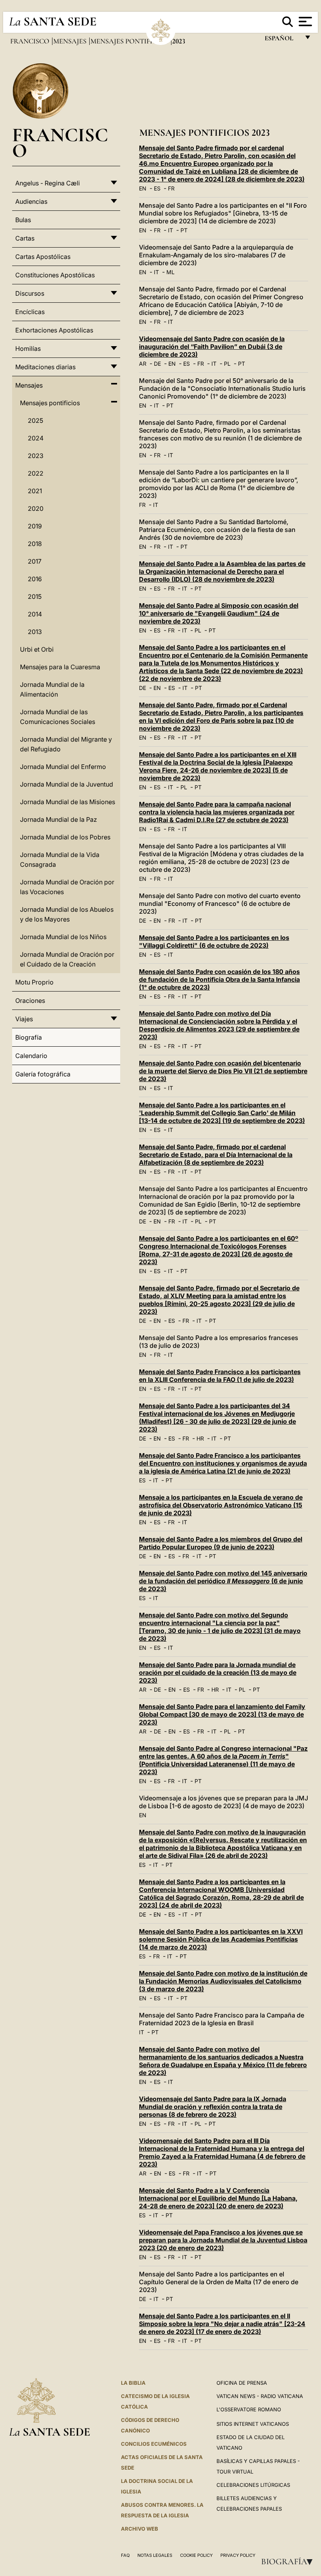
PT (184, 230)
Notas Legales (155, 2555)
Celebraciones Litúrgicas (253, 2485)
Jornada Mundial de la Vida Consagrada (60, 860)
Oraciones (30, 1001)
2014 (35, 614)
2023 (36, 456)
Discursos (30, 293)
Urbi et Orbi (37, 649)
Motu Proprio (34, 982)
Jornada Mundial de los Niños (63, 937)
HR (200, 1438)
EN (143, 188)
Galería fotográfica (43, 1074)
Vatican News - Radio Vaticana (260, 2396)
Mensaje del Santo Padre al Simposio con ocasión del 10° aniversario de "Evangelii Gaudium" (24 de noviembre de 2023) (219, 613)
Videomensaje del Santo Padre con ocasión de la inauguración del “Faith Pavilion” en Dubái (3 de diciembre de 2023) (212, 347)
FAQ (125, 2555)
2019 (35, 526)
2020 (36, 508)
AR (143, 364)
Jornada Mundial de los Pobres (65, 837)
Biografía (289, 2562)
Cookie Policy (196, 2555)
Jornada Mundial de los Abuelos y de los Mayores (67, 914)
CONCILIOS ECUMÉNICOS (154, 2444)
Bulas (23, 220)
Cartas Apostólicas (43, 257)
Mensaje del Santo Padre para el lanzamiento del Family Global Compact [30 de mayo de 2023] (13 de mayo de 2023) (222, 1714)
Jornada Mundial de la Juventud (67, 784)
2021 (35, 491)
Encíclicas (30, 312)
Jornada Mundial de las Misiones (68, 802)
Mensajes (71, 41)
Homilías (28, 348)
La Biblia (133, 2383)
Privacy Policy (238, 2555)
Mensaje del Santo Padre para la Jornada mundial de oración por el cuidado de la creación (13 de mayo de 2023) (218, 1672)
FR (171, 188)
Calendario (31, 1056)
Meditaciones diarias (45, 367)
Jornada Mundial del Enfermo (63, 767)
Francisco (31, 41)
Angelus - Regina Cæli (48, 183)
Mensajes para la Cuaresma (60, 667)
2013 (35, 632)
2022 (36, 473)
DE (157, 364)
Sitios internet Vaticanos (253, 2424)
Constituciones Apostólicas (55, 275)
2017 (35, 561)
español (282, 40)
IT (170, 230)
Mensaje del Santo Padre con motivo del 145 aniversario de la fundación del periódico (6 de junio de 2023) (223, 1581)
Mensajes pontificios (130, 41)
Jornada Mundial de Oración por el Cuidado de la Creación (67, 959)
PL (227, 364)
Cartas (25, 238)
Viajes (24, 1019)
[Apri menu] (304, 22)
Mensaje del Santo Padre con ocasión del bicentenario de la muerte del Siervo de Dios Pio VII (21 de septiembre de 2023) (223, 1071)
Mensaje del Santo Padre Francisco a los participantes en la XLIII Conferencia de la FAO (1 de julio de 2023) (220, 1376)
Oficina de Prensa (242, 2383)
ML (170, 272)
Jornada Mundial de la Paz (59, 819)
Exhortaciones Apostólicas (54, 330)
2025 (35, 420)
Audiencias (31, 201)
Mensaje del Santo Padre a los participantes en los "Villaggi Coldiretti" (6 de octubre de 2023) (214, 941)
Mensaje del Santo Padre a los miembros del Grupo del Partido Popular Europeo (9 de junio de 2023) (221, 1543)
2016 (35, 579)
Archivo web (140, 2529)
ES (157, 188)
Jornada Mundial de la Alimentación (52, 689)
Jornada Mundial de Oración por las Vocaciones (67, 887)
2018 (35, 544)
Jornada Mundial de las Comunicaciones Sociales (58, 717)
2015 (35, 596)
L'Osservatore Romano (249, 2409)
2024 (36, 438)
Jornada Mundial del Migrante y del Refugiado (66, 744)
